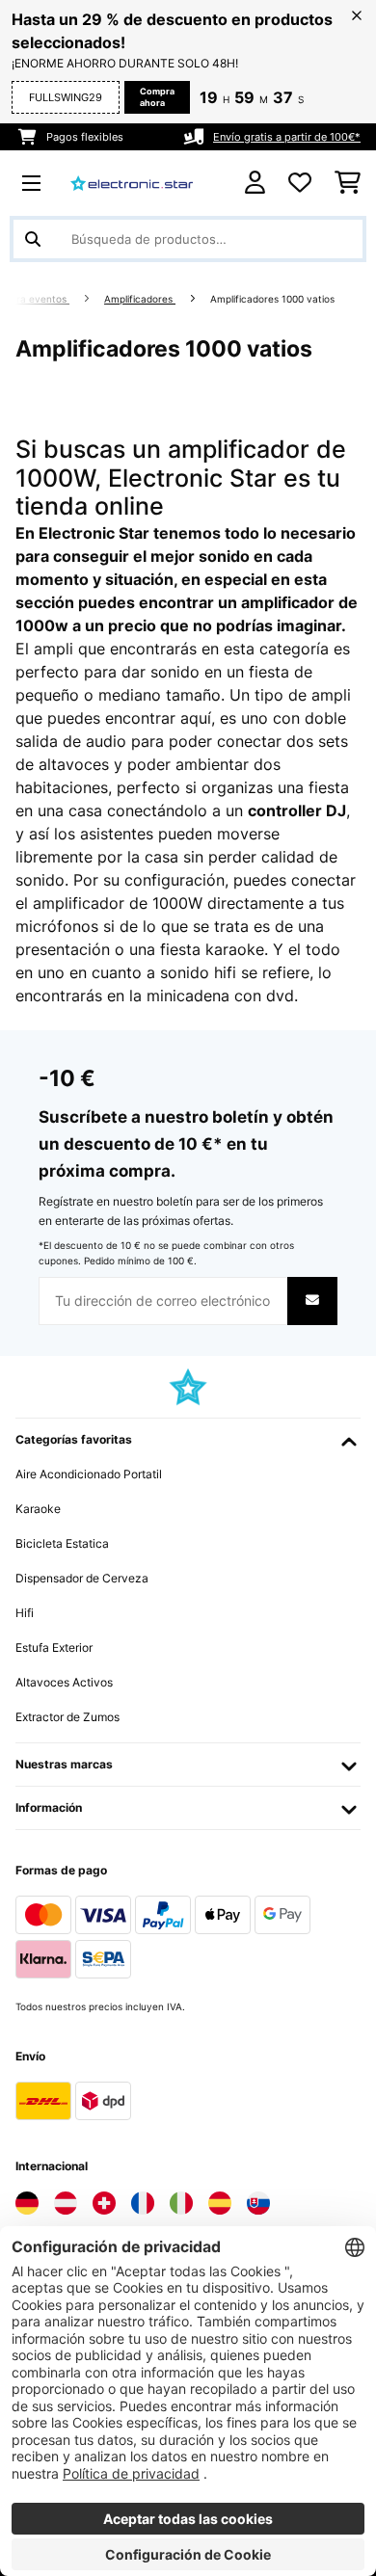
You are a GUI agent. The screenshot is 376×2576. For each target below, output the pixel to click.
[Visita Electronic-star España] (220, 2203)
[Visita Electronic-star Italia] (181, 2203)
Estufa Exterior (54, 1647)
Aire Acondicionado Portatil (89, 1474)
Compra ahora (157, 97)
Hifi (25, 1613)
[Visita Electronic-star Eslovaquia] (258, 2203)
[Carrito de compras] (348, 183)
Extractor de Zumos (67, 1717)
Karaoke (38, 1509)
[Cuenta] (255, 183)
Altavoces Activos (64, 1682)
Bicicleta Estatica (62, 1543)
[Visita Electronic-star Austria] (66, 2203)
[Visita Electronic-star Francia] (143, 2203)
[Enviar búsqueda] (33, 239)
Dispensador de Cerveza (82, 1578)
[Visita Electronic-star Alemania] (27, 2203)
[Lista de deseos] (300, 183)
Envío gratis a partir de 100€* (287, 137)
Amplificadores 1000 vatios (274, 299)
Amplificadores (140, 299)
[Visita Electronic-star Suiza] (104, 2203)
